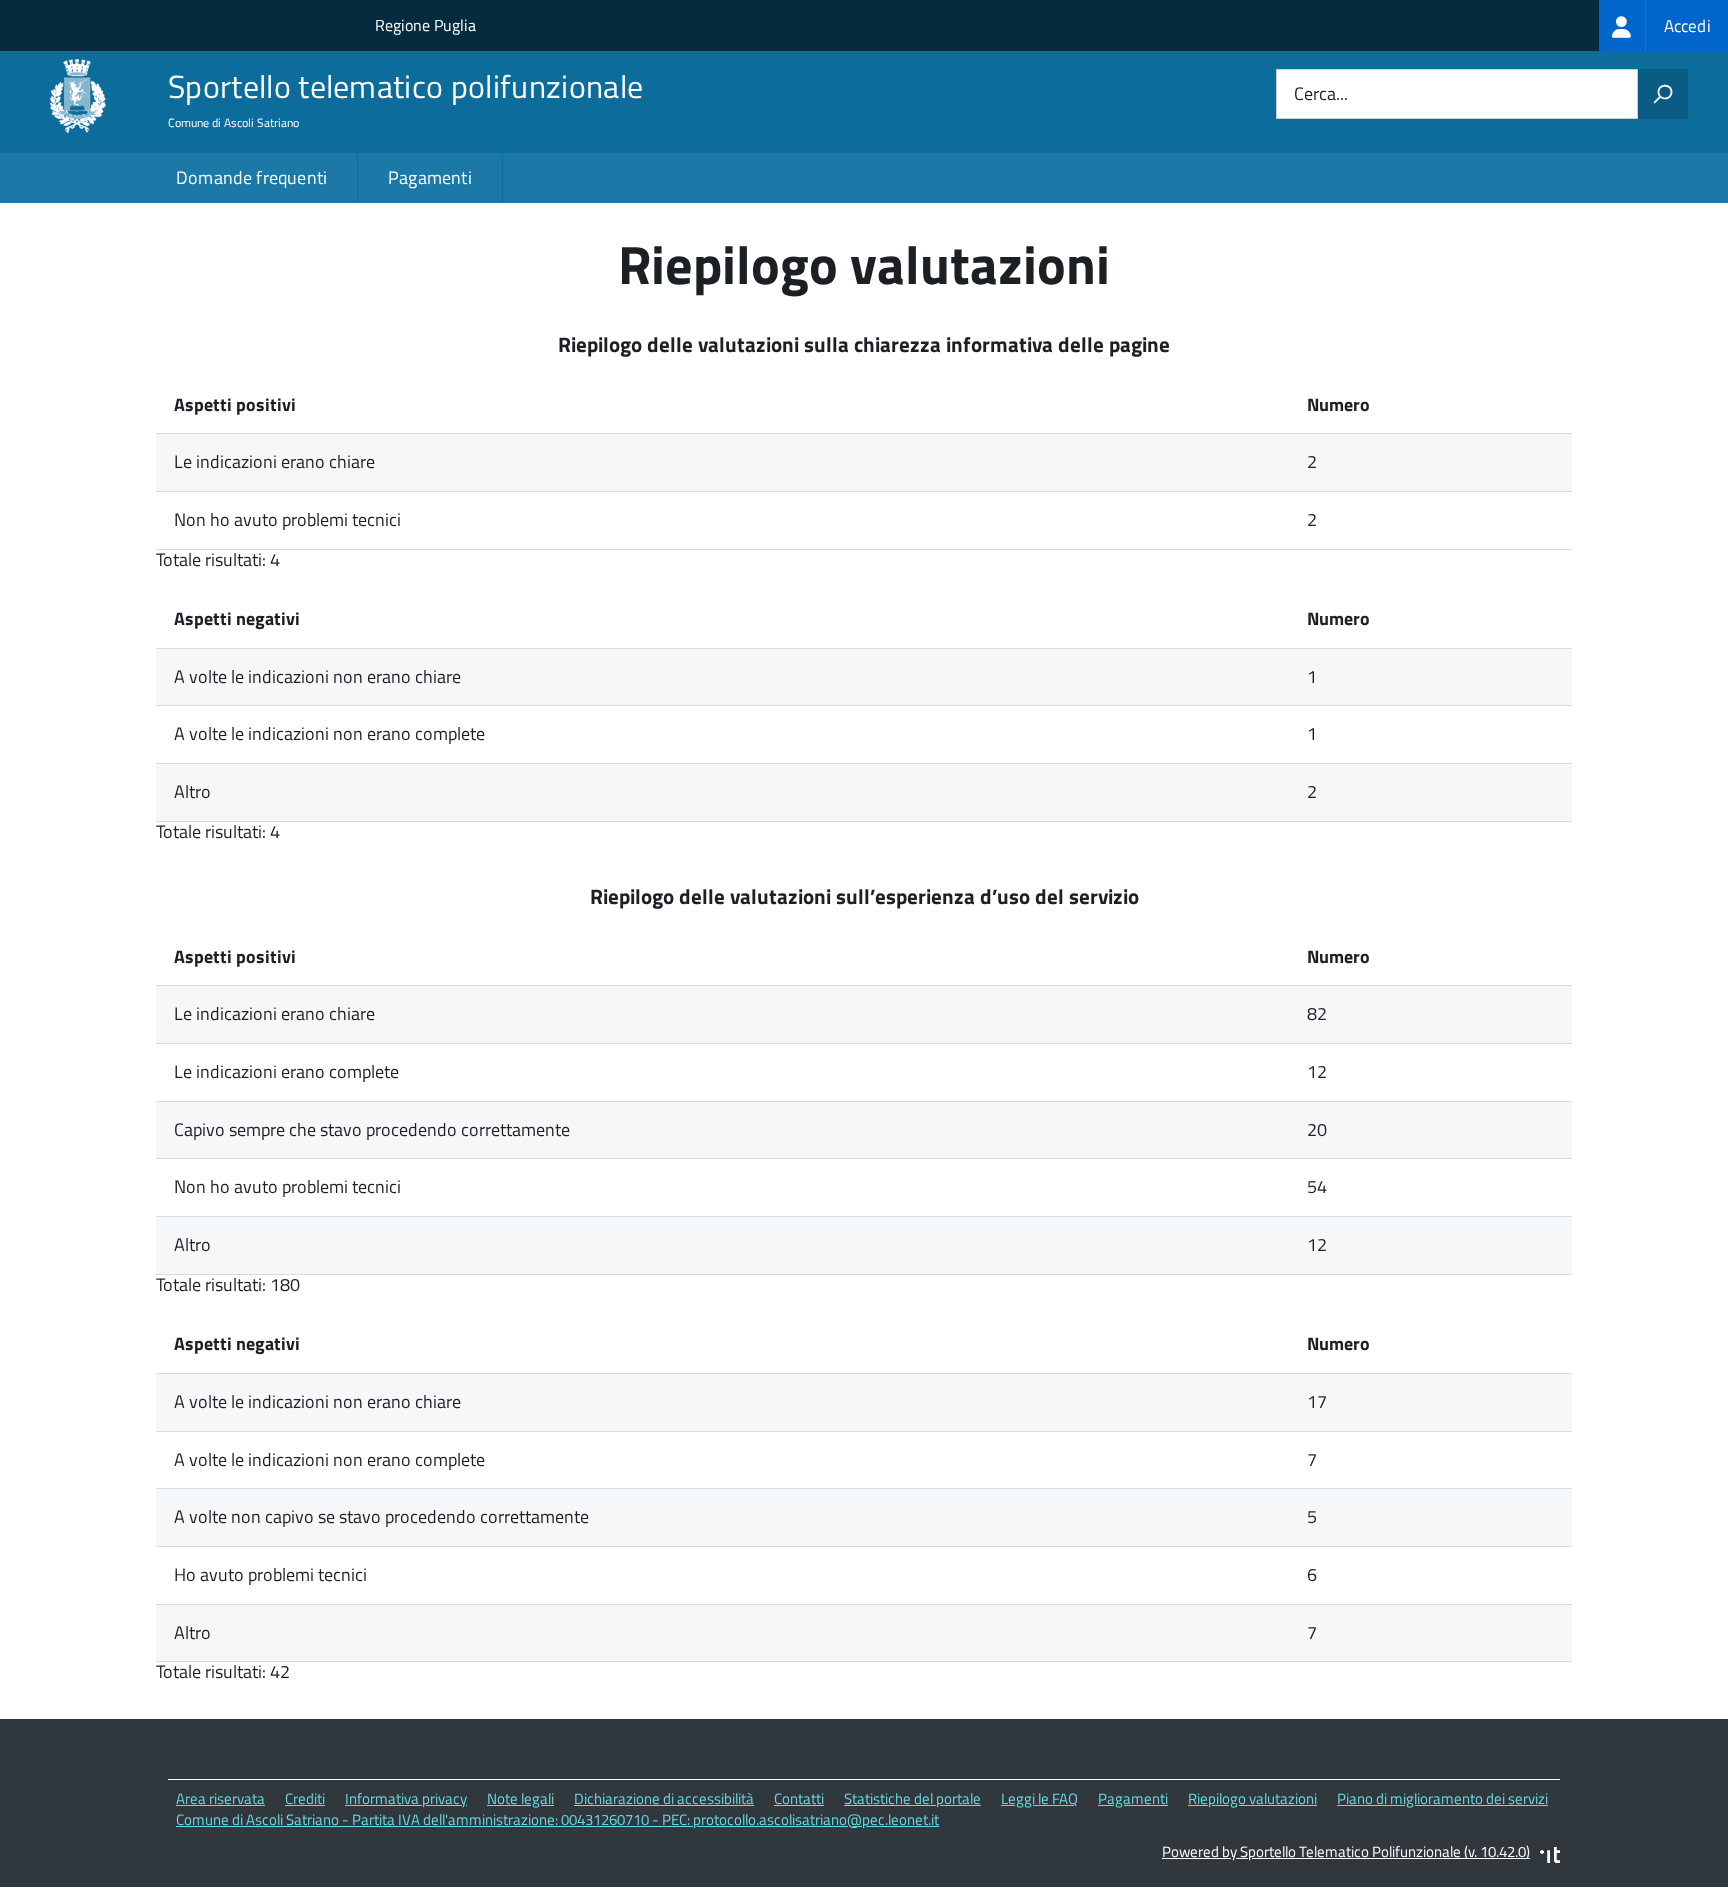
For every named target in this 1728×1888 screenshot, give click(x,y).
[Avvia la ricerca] (1663, 94)
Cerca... (1321, 94)
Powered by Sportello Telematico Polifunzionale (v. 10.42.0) (1346, 1851)
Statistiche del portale (912, 1798)
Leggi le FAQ (1039, 1798)
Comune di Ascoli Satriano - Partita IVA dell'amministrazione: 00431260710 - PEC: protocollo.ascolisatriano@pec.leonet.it (557, 1819)
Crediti (305, 1798)
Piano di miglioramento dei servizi (1442, 1798)
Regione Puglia (425, 25)
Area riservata (220, 1798)
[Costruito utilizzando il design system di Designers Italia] (1550, 1857)
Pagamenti (430, 177)
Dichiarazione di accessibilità (664, 1798)
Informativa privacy (406, 1798)
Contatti (799, 1798)
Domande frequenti (251, 177)
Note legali (520, 1798)
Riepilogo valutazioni (1252, 1798)
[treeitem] (1663, 25)
